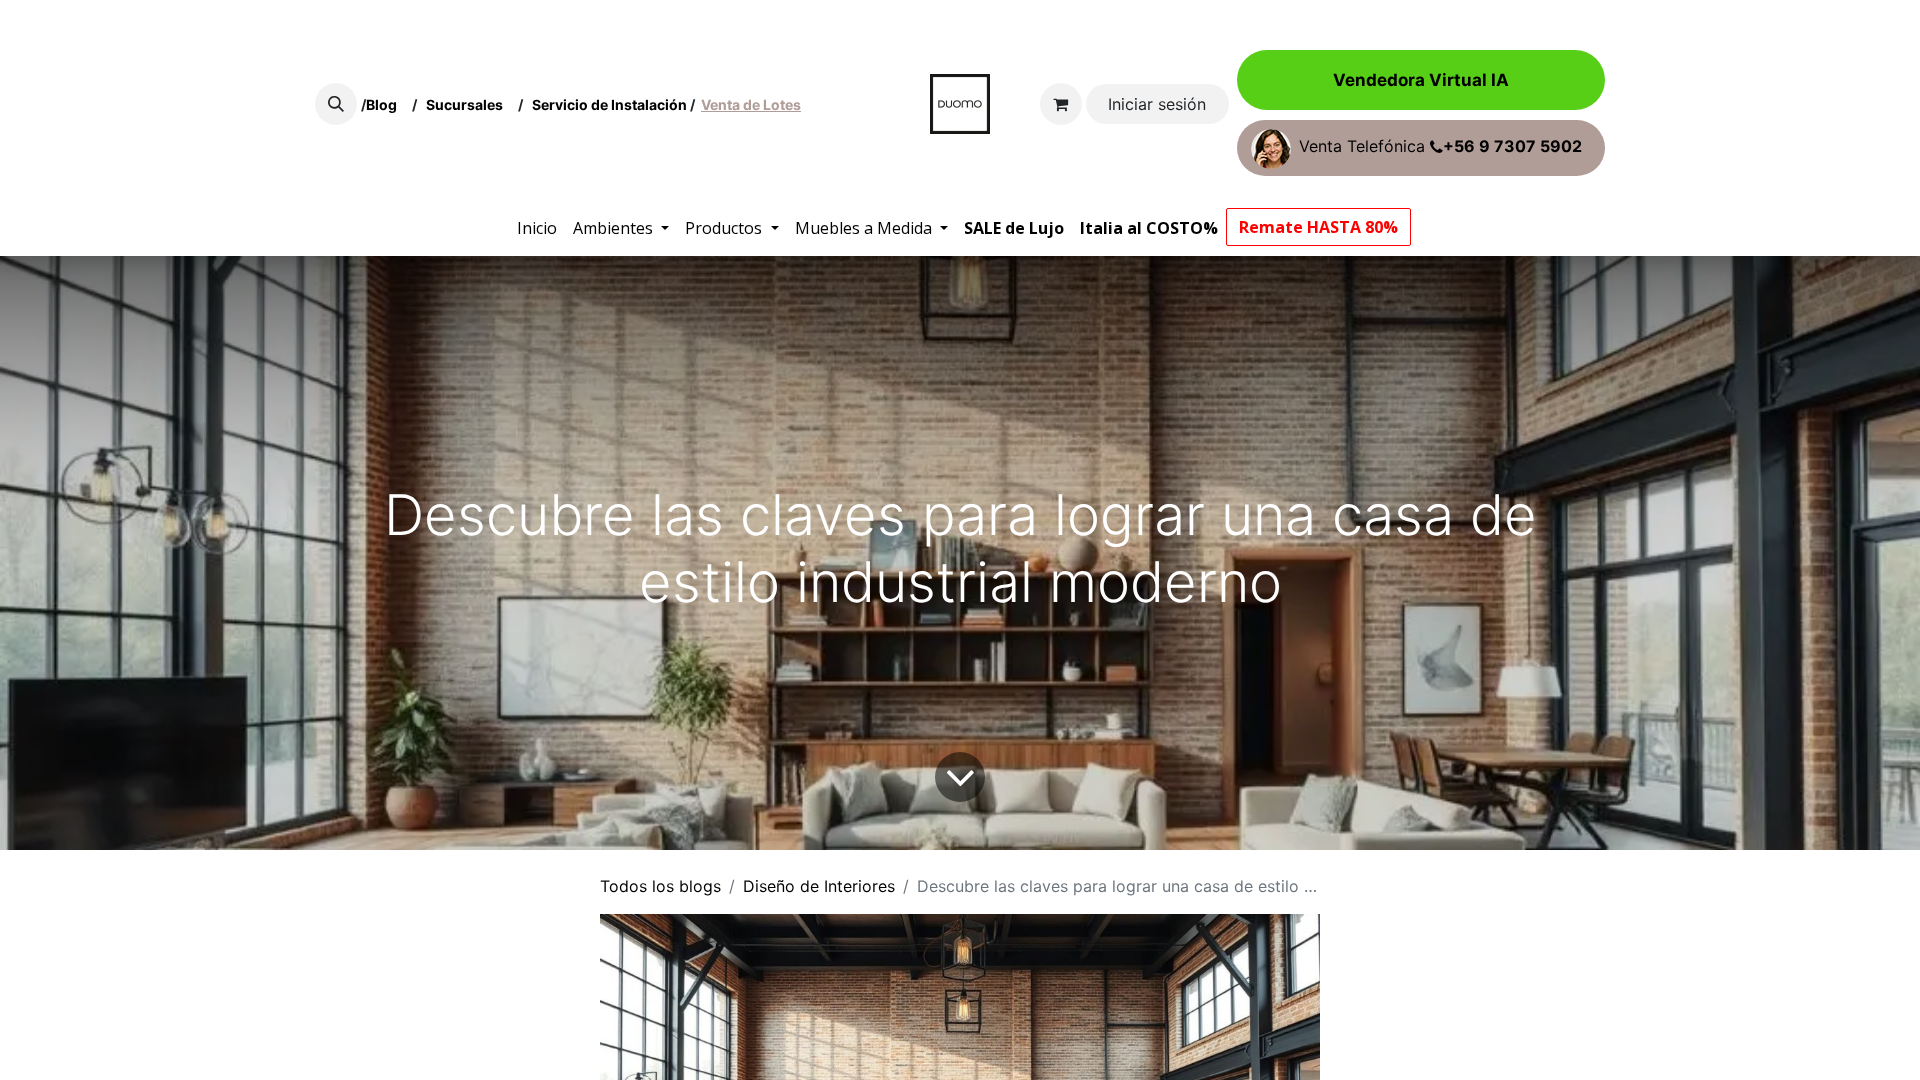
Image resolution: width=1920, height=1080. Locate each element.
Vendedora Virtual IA (1421, 80)
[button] (336, 104)
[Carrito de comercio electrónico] (1061, 104)
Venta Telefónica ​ (1440, 147)
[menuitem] (537, 228)
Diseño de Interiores (819, 886)
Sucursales (469, 104)
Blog (384, 104)
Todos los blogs (660, 886)
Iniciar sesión (1157, 104)
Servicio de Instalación (609, 104)
